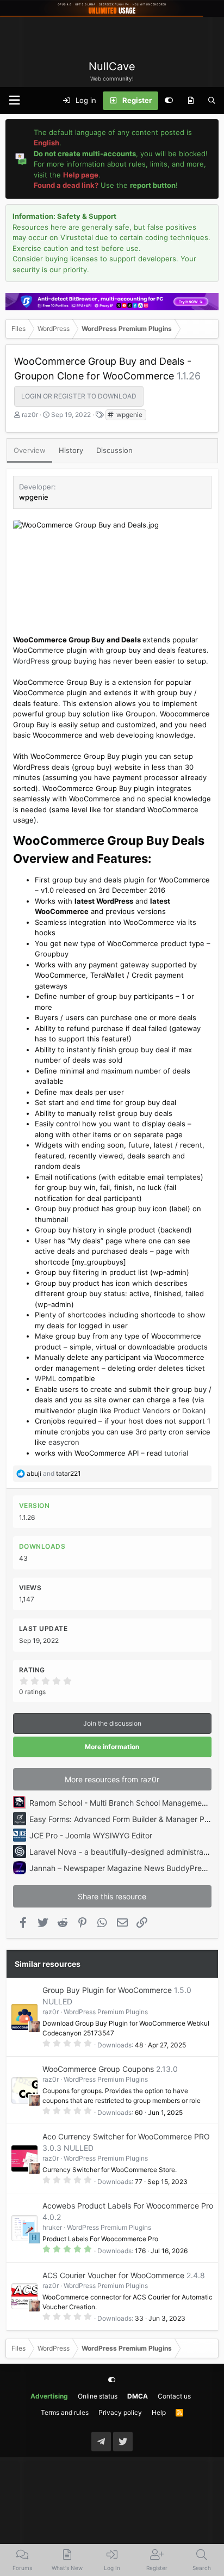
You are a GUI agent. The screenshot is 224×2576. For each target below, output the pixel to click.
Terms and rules (65, 2412)
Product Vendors (142, 1410)
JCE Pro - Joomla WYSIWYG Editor (91, 1835)
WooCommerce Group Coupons (98, 2069)
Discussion (114, 450)
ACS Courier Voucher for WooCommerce (113, 2275)
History (71, 450)
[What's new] (191, 101)
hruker (52, 2227)
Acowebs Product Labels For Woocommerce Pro (128, 2206)
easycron (64, 1442)
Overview (30, 450)
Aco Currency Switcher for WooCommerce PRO (126, 2136)
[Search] (212, 101)
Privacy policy (120, 2412)
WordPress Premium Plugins (106, 2012)
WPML (45, 1378)
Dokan (193, 1410)
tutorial (176, 1453)
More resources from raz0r (112, 1779)
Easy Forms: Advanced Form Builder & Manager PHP (122, 1819)
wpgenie (129, 415)
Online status (98, 2396)
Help (159, 2412)
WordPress (31, 661)
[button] (14, 100)
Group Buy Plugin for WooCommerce (107, 1990)
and (54, 1473)
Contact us (174, 2396)
